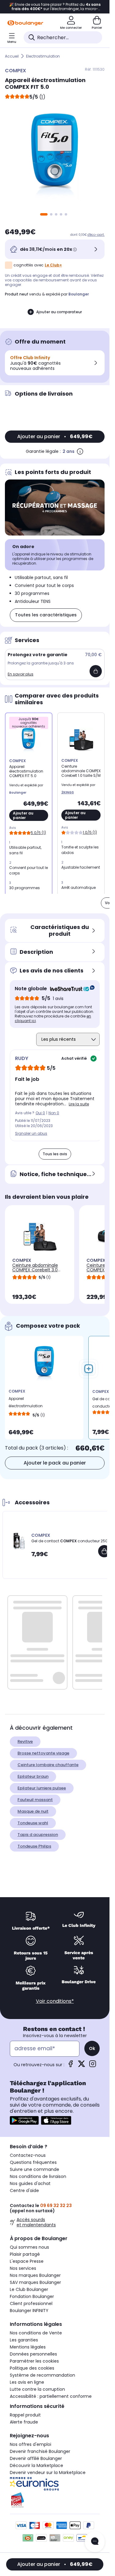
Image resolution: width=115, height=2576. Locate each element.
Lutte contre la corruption (37, 2389)
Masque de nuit (33, 1811)
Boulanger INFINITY (29, 2311)
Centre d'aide (24, 2191)
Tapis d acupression (38, 1835)
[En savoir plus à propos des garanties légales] (80, 451)
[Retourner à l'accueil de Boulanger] (25, 23)
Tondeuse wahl (33, 1823)
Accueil (12, 56)
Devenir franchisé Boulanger (40, 2451)
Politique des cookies (32, 2368)
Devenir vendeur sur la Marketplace (48, 2473)
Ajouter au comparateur (59, 312)
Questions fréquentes (33, 2162)
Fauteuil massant (35, 1800)
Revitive (25, 1741)
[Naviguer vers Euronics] (55, 2484)
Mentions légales (28, 2347)
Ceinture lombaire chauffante (48, 1765)
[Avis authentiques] (69, 989)
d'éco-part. (96, 235)
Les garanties (24, 2340)
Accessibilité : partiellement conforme (51, 2396)
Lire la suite (79, 1104)
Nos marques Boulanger (35, 2275)
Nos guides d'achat (30, 2183)
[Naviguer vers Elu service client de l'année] (55, 2500)
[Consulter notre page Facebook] (71, 2066)
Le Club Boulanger (29, 2289)
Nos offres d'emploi (31, 2444)
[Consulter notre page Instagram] (93, 2066)
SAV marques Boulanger (35, 2282)
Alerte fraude (24, 2422)
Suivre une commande (34, 2169)
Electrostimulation (43, 56)
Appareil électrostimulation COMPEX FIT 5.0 (26, 1404)
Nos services (23, 2268)
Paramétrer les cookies (34, 2361)
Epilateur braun (33, 1776)
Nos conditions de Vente (36, 2333)
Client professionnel (31, 2303)
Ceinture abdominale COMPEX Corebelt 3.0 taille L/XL (35, 1270)
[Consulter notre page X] (82, 2066)
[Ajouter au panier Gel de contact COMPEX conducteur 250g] (104, 1551)
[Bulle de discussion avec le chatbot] (95, 2542)
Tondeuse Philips (34, 1846)
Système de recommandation (42, 2375)
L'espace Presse (27, 2261)
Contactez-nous (28, 2155)
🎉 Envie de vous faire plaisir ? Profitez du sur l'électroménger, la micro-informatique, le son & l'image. (55, 7)
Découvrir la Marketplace (36, 2465)
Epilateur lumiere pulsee (42, 1788)
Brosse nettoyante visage (43, 1753)
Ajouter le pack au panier (55, 1463)
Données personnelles (33, 2354)
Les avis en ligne (27, 2382)
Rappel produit (25, 2415)
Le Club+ (53, 265)
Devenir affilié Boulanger (36, 2458)
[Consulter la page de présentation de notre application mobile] (24, 2120)
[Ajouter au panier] (96, 671)
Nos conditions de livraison (38, 2176)
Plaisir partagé (25, 2254)
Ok (92, 2048)
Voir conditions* (55, 2001)
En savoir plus (21, 674)
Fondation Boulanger (32, 2296)
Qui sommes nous (29, 2247)
